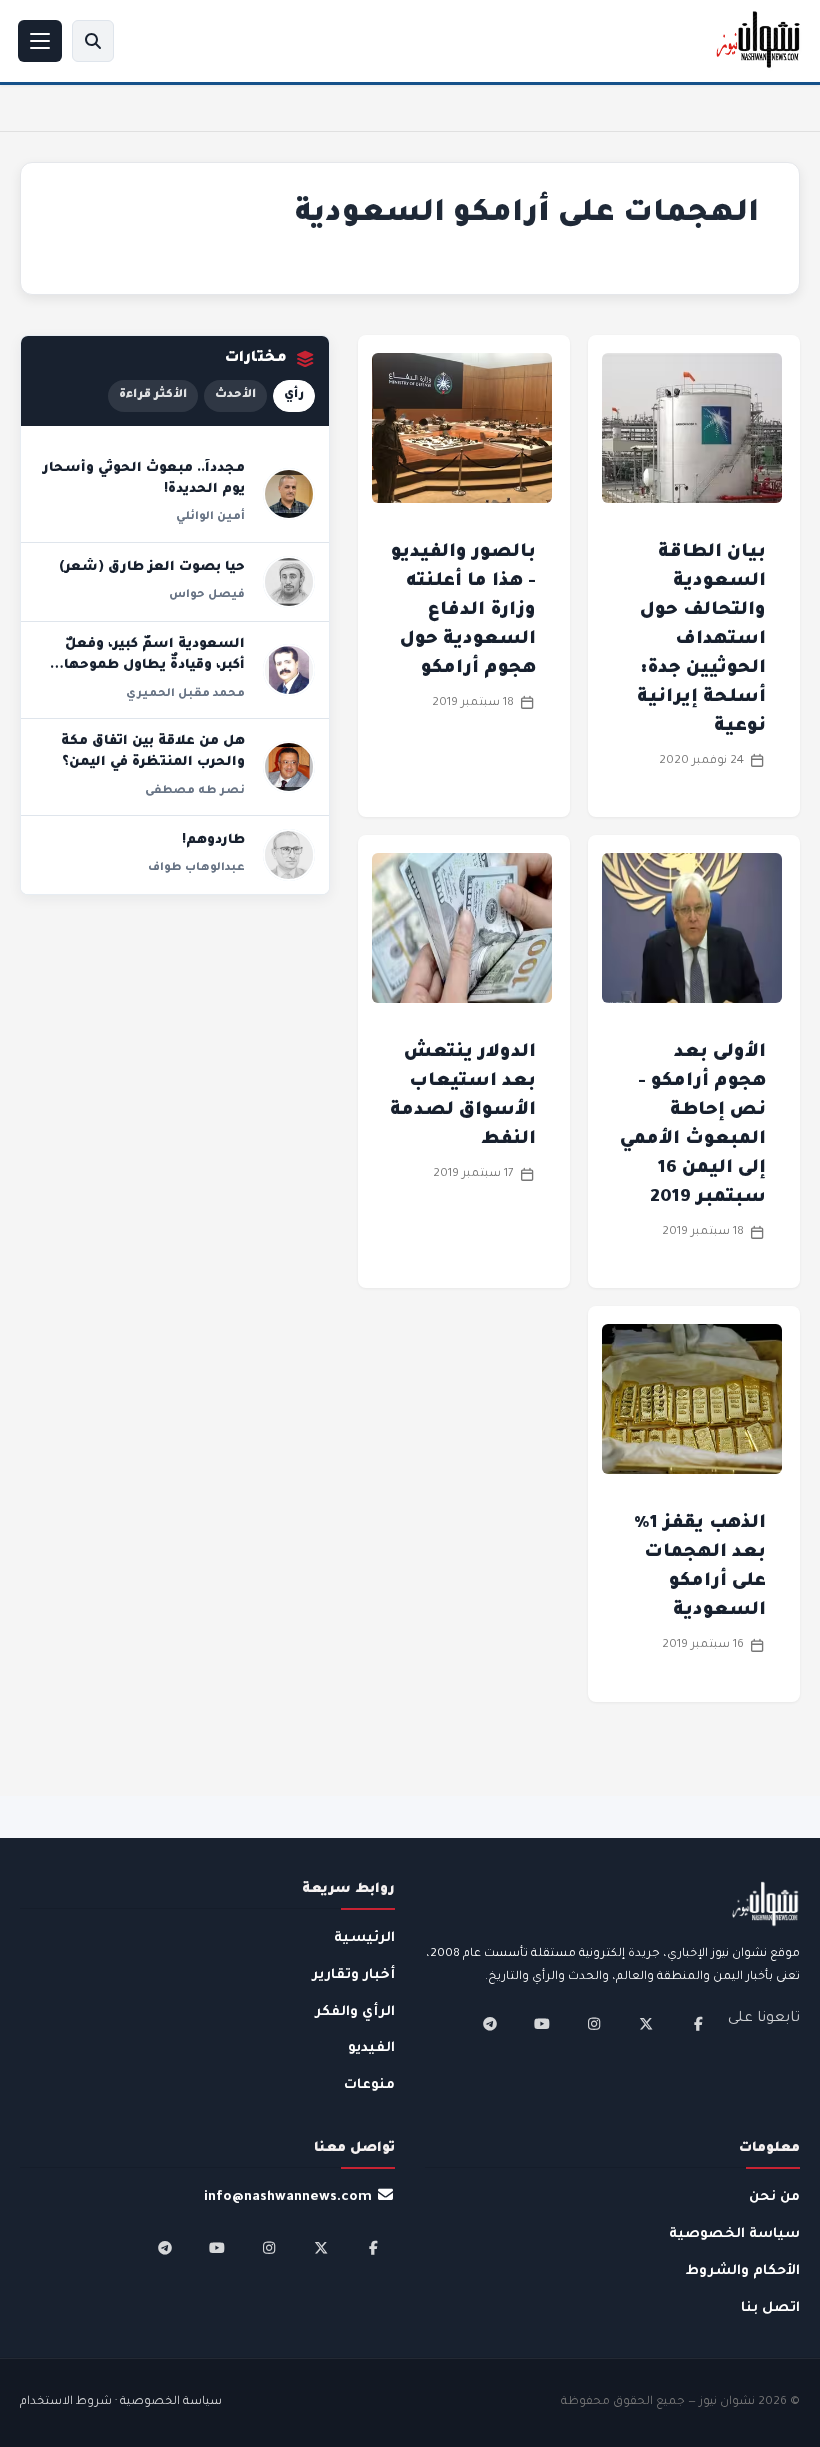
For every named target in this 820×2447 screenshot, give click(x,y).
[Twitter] (646, 2024)
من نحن (774, 2197)
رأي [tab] (294, 395)
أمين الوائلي (210, 517)
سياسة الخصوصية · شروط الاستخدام (121, 2402)
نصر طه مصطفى (195, 791)
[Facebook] (698, 2024)
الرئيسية (364, 1938)
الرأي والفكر (355, 2012)
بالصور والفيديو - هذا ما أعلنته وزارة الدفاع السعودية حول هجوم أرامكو (463, 611)
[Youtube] (542, 2024)
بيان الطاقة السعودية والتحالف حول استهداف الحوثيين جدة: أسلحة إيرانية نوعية (701, 640)
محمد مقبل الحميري (185, 694)
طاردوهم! (213, 841)
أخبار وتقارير (353, 1975)
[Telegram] (490, 2024)
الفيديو (371, 2048)
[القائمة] (40, 41)
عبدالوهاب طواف (196, 868)
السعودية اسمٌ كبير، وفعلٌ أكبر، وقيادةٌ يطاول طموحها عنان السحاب (154, 666)
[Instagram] (594, 2024)
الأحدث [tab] (235, 395)
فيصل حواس (207, 595)
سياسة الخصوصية (734, 2234)
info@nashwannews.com (288, 2197)
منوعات (369, 2085)
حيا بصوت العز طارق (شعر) (152, 568)
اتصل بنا (770, 2308)
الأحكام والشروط (743, 2271)
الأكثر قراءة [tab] (153, 395)
